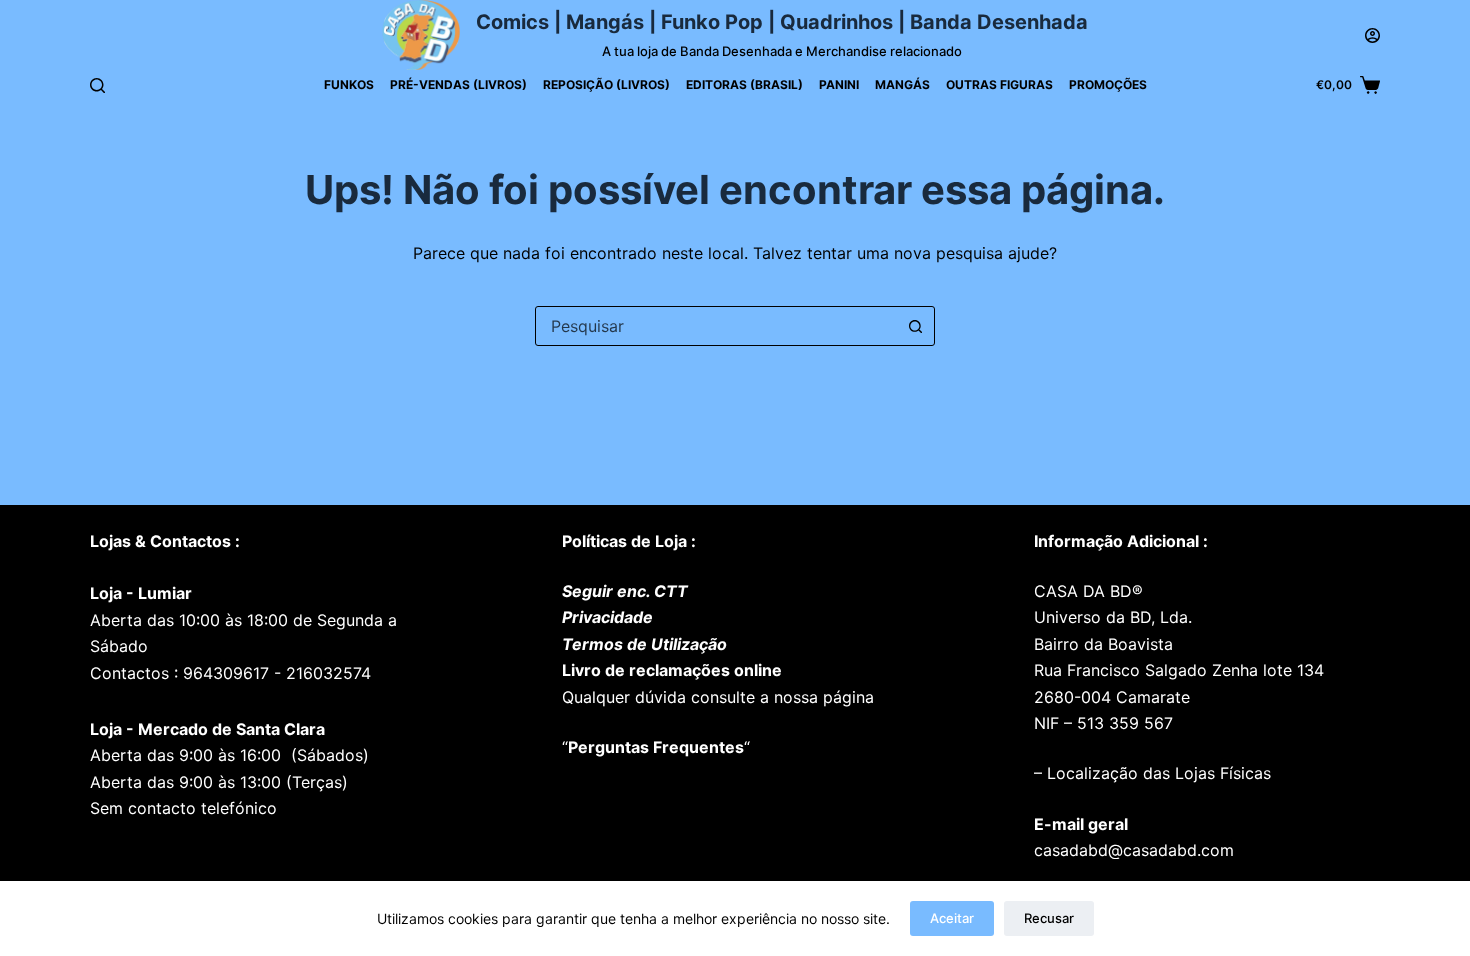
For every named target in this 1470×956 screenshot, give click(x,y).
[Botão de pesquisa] (915, 326)
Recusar (1049, 918)
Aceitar (952, 918)
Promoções (1108, 84)
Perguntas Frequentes (656, 747)
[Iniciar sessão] (1372, 35)
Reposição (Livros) (606, 84)
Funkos (349, 84)
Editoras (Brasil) (744, 84)
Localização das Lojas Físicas (1156, 773)
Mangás (902, 84)
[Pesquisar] (97, 85)
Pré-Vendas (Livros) (458, 84)
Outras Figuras (999, 84)
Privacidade (607, 617)
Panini (839, 84)
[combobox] (716, 326)
